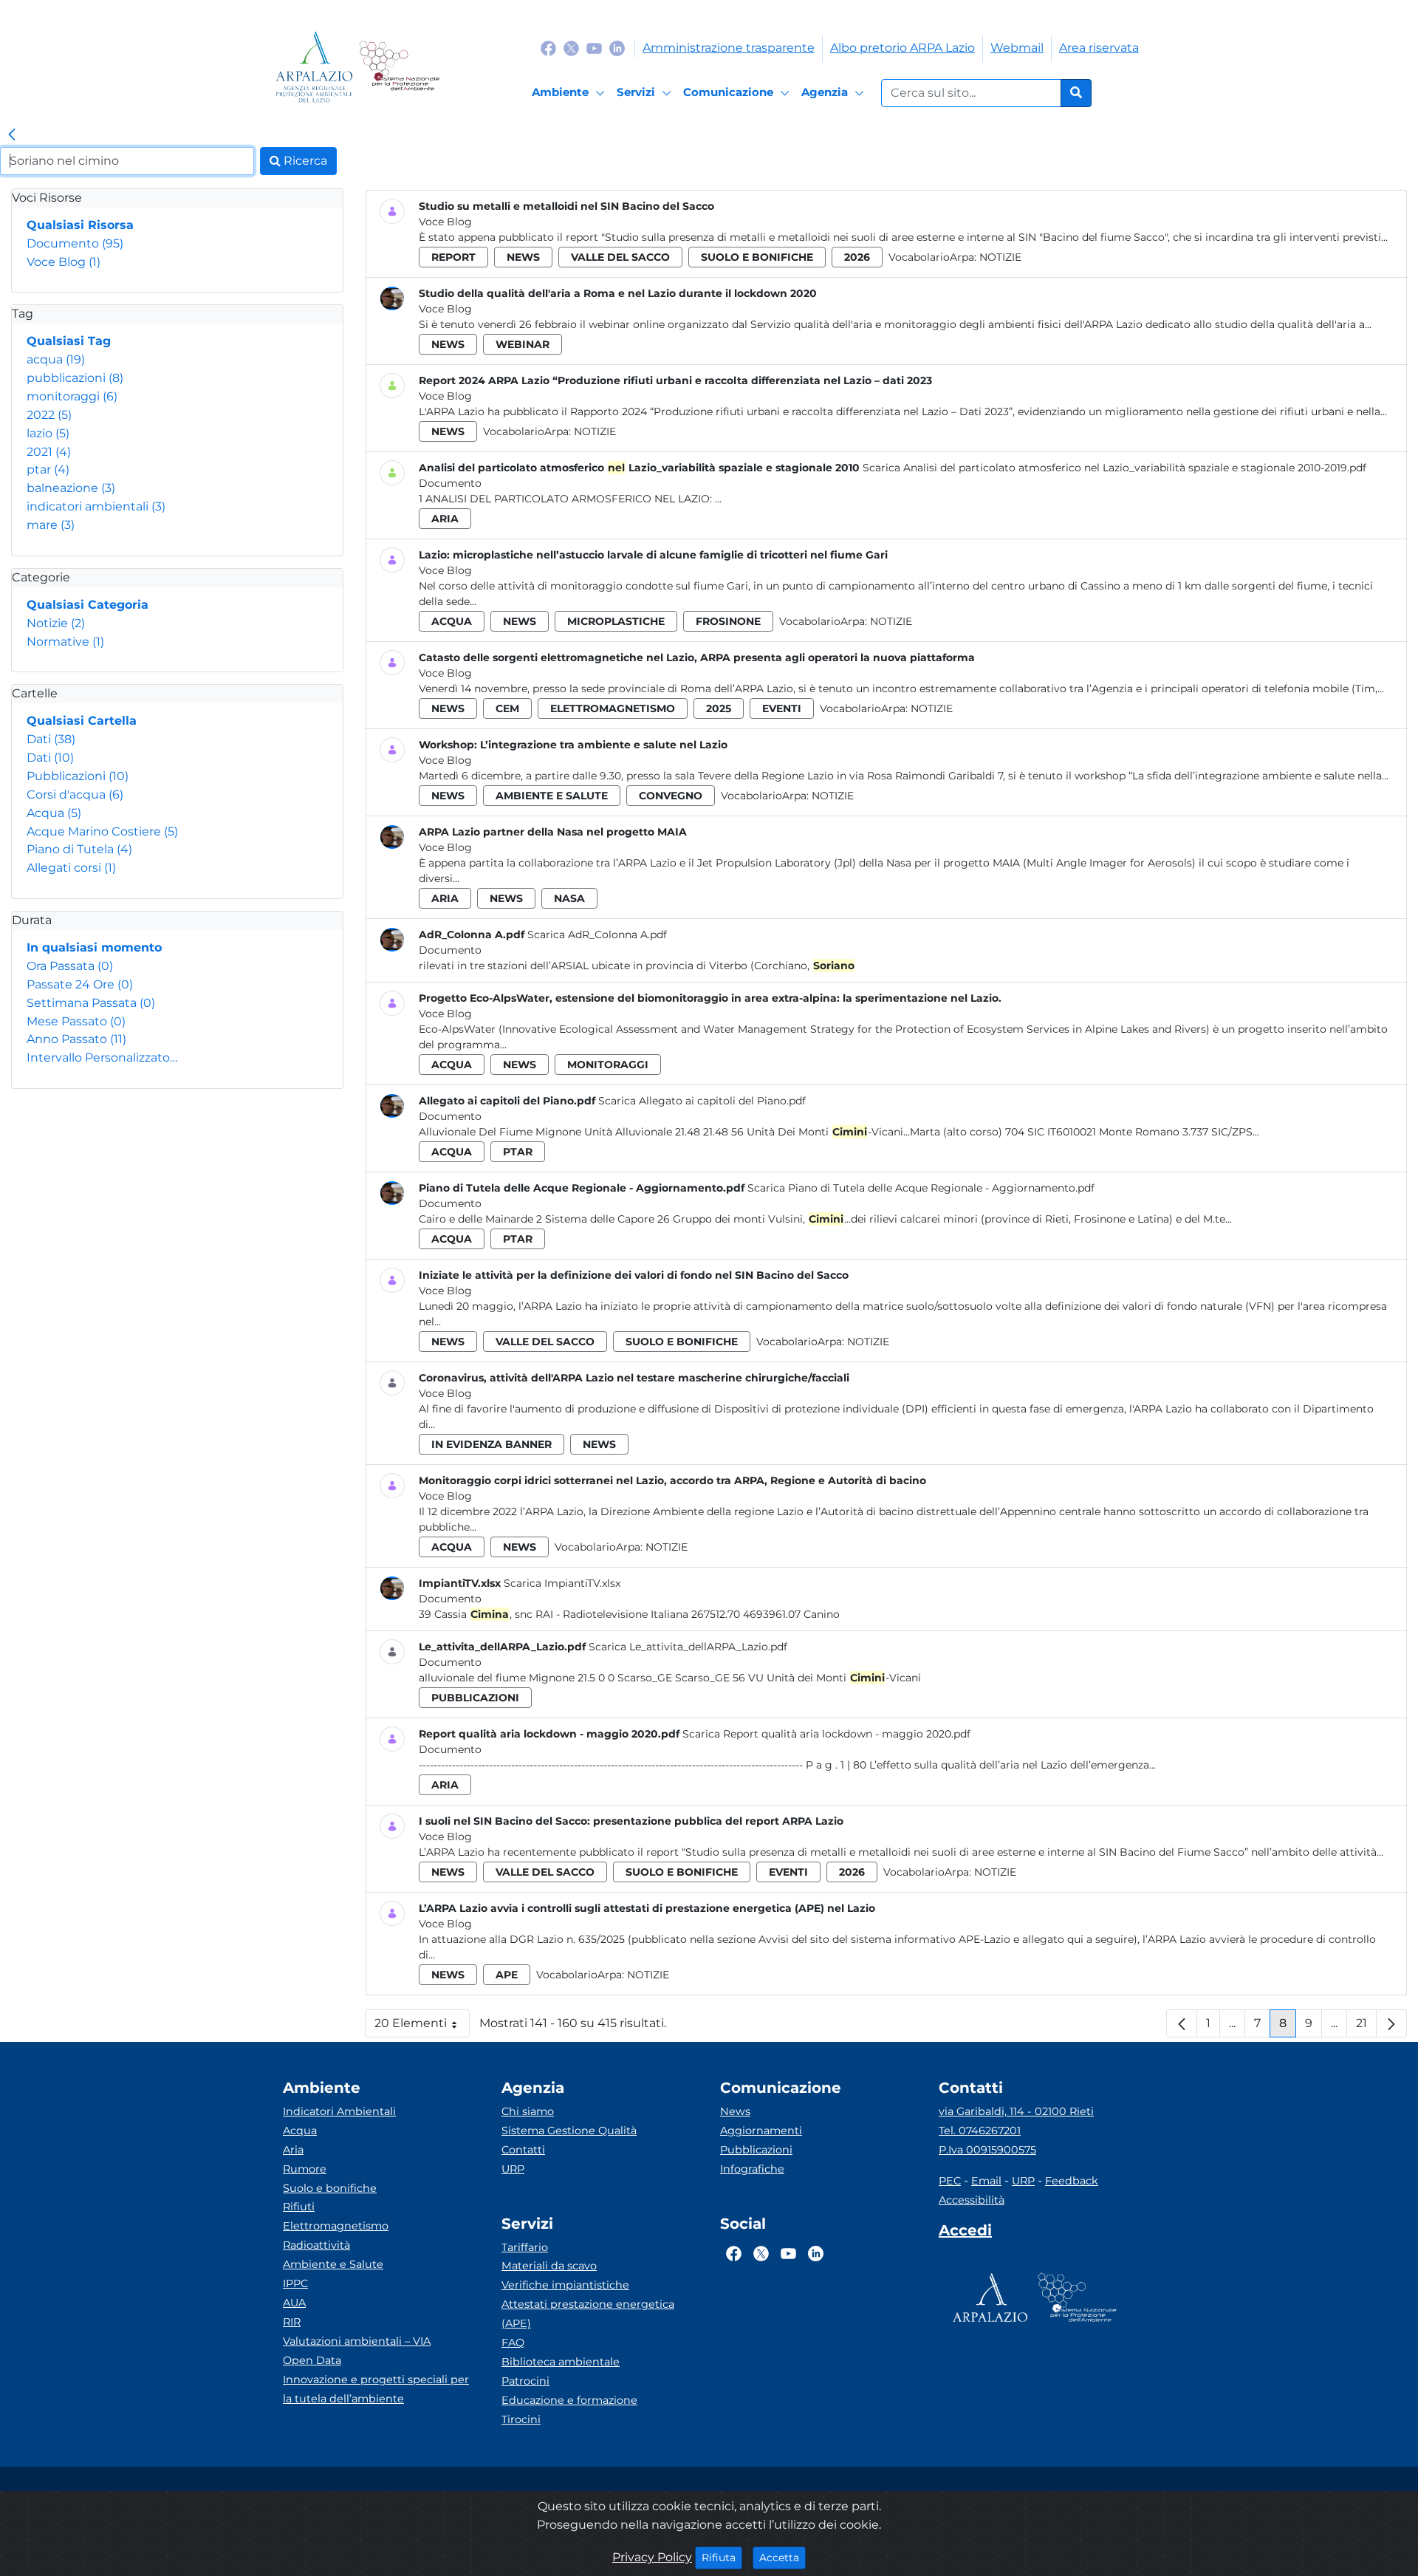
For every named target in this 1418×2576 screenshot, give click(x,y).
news (523, 257)
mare (51, 525)
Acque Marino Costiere (102, 831)
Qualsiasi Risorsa (80, 225)
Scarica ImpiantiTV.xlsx (562, 1583)
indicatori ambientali (96, 506)
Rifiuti (299, 2207)
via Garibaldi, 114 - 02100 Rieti (1016, 2111)
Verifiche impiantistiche (565, 2285)
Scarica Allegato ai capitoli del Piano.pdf (702, 1101)
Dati (51, 739)
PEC (950, 2181)
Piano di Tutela (79, 849)
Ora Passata (70, 966)
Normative (65, 642)
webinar (523, 344)
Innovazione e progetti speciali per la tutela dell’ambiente (376, 2389)
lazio (48, 433)
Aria (293, 2150)
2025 (719, 708)
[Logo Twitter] (571, 48)
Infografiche (752, 2169)
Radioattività (316, 2245)
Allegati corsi (71, 868)
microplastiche (616, 621)
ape (507, 1975)
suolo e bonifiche (757, 257)
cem (507, 708)
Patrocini (525, 2381)
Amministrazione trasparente (729, 48)
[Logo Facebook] (548, 48)
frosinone (728, 621)
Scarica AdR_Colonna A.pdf (597, 935)
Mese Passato (76, 1021)
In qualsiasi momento (94, 947)
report (453, 257)
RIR (292, 2322)
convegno (671, 796)
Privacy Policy (652, 2557)
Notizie (56, 623)
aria (445, 519)
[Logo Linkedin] (617, 48)
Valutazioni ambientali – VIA (357, 2341)
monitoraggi (72, 396)
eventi (782, 708)
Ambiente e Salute (333, 2264)
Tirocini (521, 2419)
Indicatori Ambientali (339, 2111)
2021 (49, 452)
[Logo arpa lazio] (314, 67)
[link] (12, 135)
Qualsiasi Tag (69, 341)
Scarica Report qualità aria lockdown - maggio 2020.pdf (826, 1734)
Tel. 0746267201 (980, 2131)
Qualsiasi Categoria (88, 605)
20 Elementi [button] (422, 2027)
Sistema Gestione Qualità (569, 2131)
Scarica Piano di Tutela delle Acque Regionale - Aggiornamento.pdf (921, 1188)
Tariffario (525, 2247)
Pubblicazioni (78, 776)
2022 (49, 415)
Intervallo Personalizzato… (102, 1058)
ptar (48, 469)
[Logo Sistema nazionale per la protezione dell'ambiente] (399, 67)
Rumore (305, 2169)
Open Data (312, 2360)
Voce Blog (64, 262)
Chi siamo (528, 2111)
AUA (294, 2303)
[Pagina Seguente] (1391, 2023)
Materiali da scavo (549, 2266)
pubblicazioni (75, 378)
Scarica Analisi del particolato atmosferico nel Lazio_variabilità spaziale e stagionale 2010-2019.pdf (1114, 468)
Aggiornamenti (761, 2131)
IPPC (295, 2283)
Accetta (782, 2557)
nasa (569, 898)
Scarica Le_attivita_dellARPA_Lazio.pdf (688, 1647)
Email (986, 2181)
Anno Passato (76, 1039)
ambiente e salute (552, 796)
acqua (56, 359)
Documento (75, 243)
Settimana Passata (91, 1003)
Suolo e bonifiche (330, 2188)
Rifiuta (722, 2557)
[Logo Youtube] (594, 48)
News (735, 2111)
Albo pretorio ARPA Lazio (902, 48)
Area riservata (1099, 48)
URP (513, 2169)
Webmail (1017, 48)
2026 (857, 257)
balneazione (71, 488)
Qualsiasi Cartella (82, 721)
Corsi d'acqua (75, 795)
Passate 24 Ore (80, 984)
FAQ (513, 2343)
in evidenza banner (491, 1444)
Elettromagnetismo (336, 2226)
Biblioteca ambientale (561, 2362)
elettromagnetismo (613, 708)
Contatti (523, 2150)
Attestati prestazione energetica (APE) (588, 2314)
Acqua (54, 813)
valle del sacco (620, 257)
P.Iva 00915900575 (987, 2150)
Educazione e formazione (569, 2400)
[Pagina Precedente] (1182, 2023)
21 (1366, 2027)
